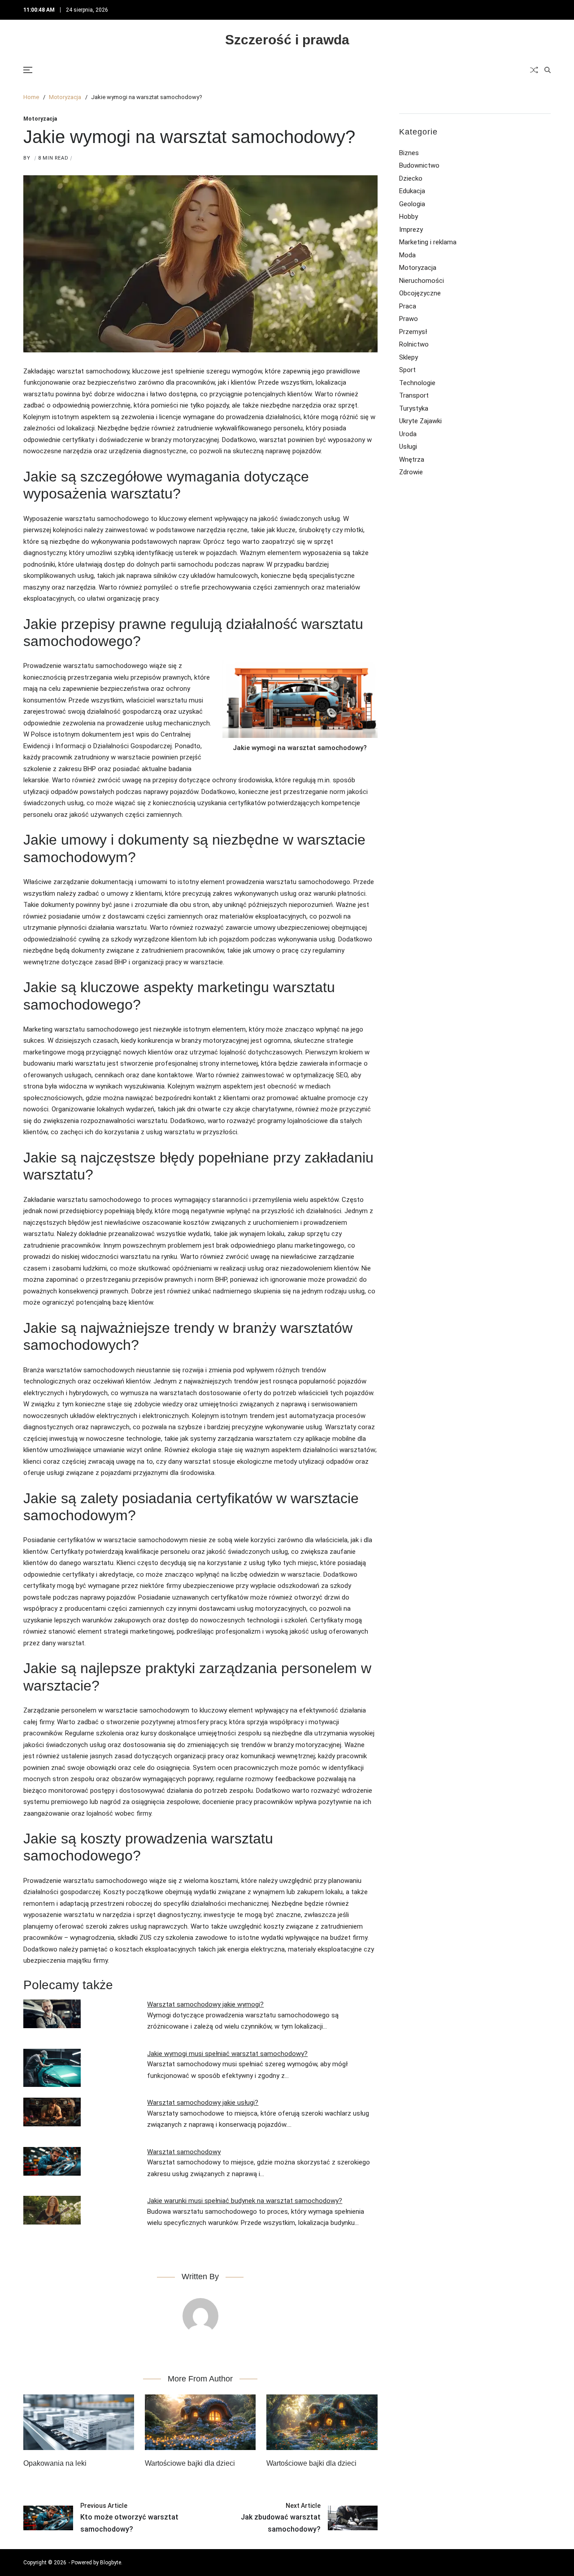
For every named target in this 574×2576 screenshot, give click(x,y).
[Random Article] (534, 70)
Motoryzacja (40, 119)
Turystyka (414, 408)
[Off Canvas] (28, 70)
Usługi (408, 447)
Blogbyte (111, 2563)
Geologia (412, 204)
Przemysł (413, 332)
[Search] (548, 70)
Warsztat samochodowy (184, 2152)
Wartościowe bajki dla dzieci (190, 2463)
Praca (408, 306)
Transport (414, 395)
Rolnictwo (414, 344)
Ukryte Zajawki (420, 421)
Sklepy (409, 357)
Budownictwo (419, 165)
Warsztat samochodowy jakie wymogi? (205, 2004)
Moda (407, 255)
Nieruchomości (422, 281)
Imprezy (411, 230)
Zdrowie (411, 472)
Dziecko (411, 178)
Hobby (409, 217)
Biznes (409, 153)
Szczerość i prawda (287, 40)
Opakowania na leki (55, 2463)
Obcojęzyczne (420, 293)
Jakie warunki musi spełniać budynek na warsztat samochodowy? (245, 2201)
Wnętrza (412, 460)
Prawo (409, 319)
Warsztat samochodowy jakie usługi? (203, 2103)
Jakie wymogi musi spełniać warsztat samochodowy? (227, 2054)
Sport (407, 370)
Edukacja (412, 191)
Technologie (417, 383)
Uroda (408, 434)
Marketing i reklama (428, 242)
